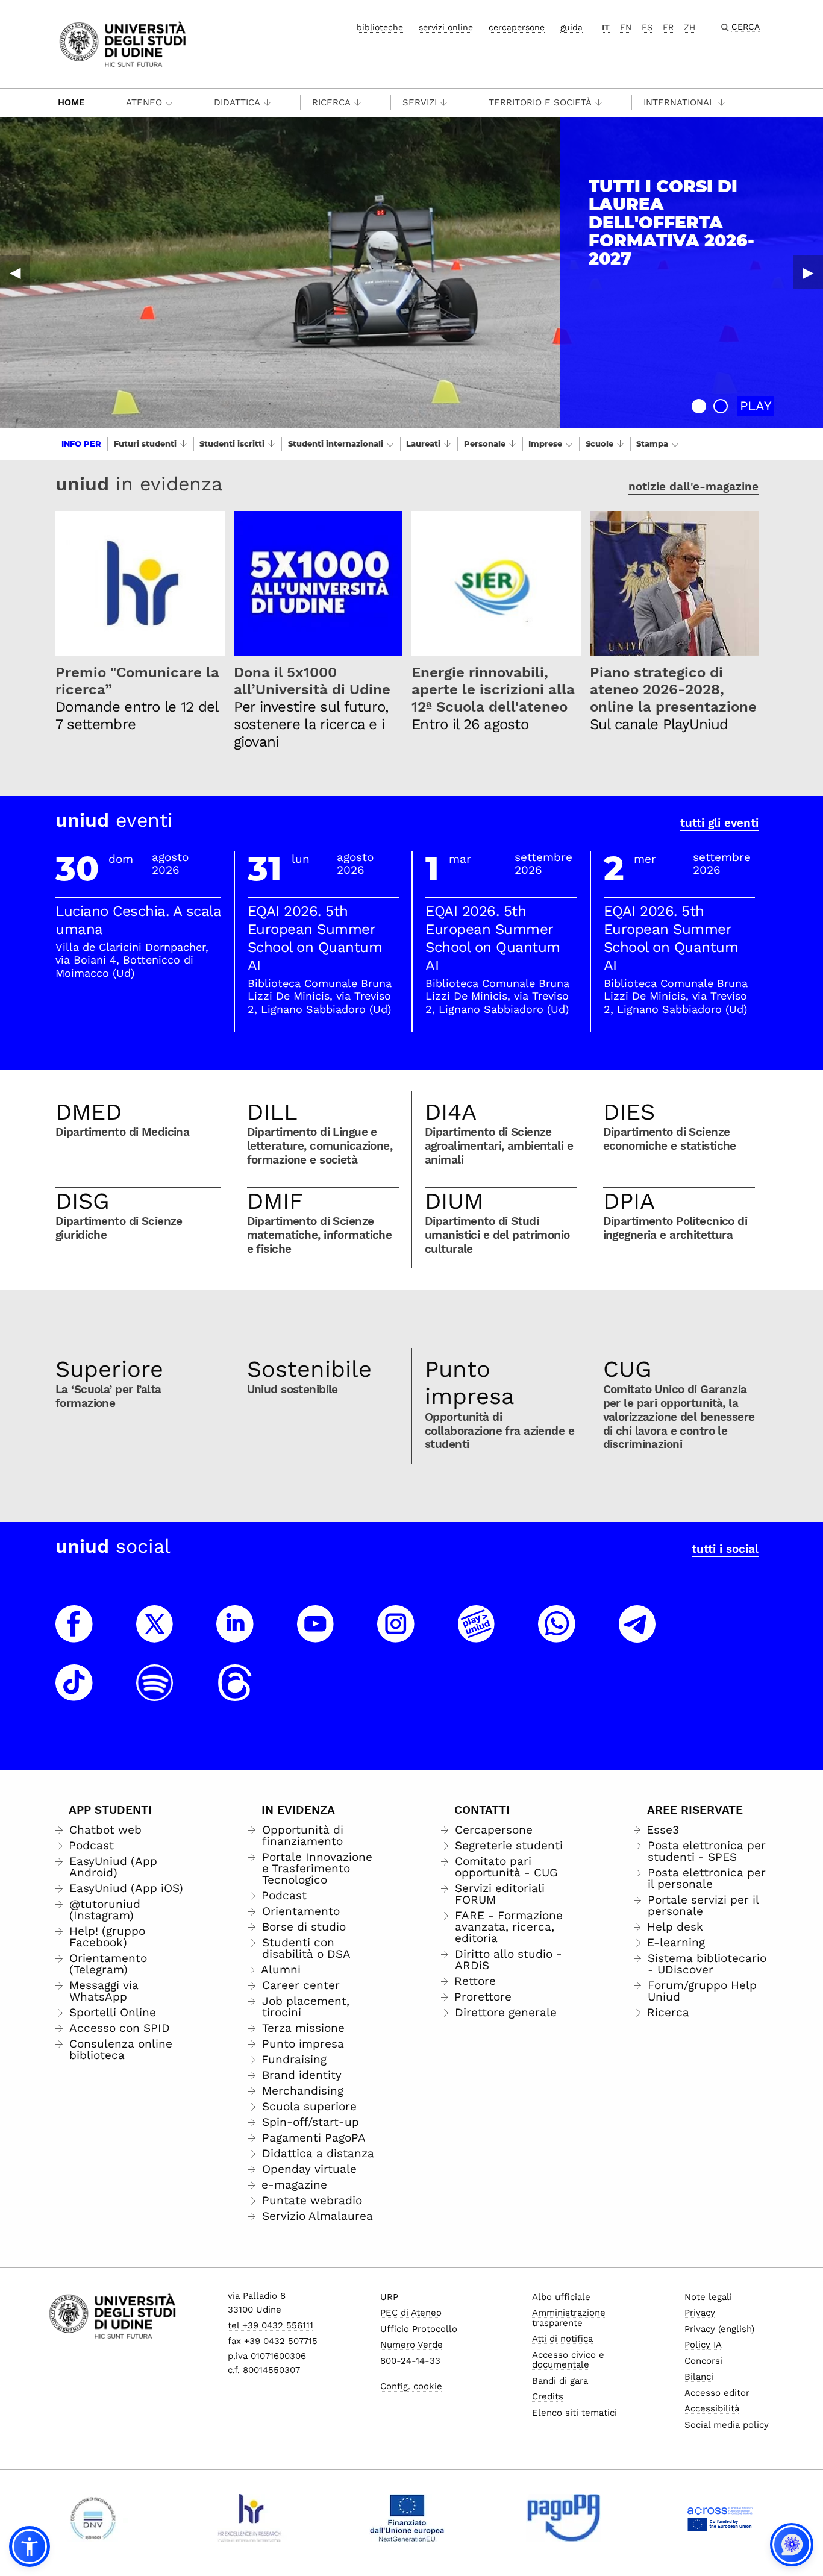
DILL (272, 1112)
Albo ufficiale (561, 2297)
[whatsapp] (557, 1635)
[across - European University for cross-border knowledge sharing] (720, 2518)
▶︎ (808, 272)
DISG (83, 1201)
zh (690, 27)
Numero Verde (411, 2345)
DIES (629, 1112)
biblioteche (380, 27)
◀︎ (15, 272)
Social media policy (727, 2425)
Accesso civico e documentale (568, 2360)
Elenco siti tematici (574, 2413)
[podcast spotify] (155, 1694)
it (606, 27)
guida (571, 27)
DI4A (451, 1112)
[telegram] (637, 1635)
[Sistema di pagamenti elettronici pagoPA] (564, 2518)
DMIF (275, 1201)
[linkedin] (235, 1635)
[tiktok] (74, 1694)
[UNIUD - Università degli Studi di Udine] (123, 43)
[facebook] (74, 1635)
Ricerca (331, 102)
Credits (548, 2396)
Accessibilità (712, 2408)
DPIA (629, 1201)
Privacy (700, 2313)
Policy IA (703, 2345)
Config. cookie (411, 2386)
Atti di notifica (562, 2339)
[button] (699, 406)
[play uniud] (477, 1635)
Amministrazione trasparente (569, 2318)
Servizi (420, 102)
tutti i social (725, 1549)
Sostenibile (309, 1369)
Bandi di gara (560, 2381)
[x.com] (155, 1635)
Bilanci (699, 2377)
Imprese (545, 443)
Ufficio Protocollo (419, 2329)
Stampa (652, 443)
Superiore (109, 1369)
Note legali (708, 2297)
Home (71, 102)
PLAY (756, 406)
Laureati (423, 443)
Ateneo (144, 102)
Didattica (237, 102)
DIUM (454, 1201)
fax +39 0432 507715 (273, 2341)
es (647, 27)
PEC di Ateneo (411, 2313)
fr (668, 27)
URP (389, 2297)
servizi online (446, 27)
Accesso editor (717, 2393)
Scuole (599, 443)
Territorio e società (540, 102)
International (679, 102)
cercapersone (517, 27)
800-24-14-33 (410, 2361)
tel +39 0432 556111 (271, 2325)
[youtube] (316, 1635)
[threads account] (235, 1694)
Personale (485, 443)
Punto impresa (470, 1383)
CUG (627, 1369)
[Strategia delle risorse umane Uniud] (250, 2518)
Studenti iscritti (232, 443)
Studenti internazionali (336, 443)
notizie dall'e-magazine (693, 487)
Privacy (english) (719, 2329)
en (626, 27)
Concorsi (703, 2361)
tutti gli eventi (719, 823)
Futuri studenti (145, 443)
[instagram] (396, 1635)
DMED (89, 1112)
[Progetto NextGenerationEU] (407, 2518)
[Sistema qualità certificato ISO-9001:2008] (93, 2518)
